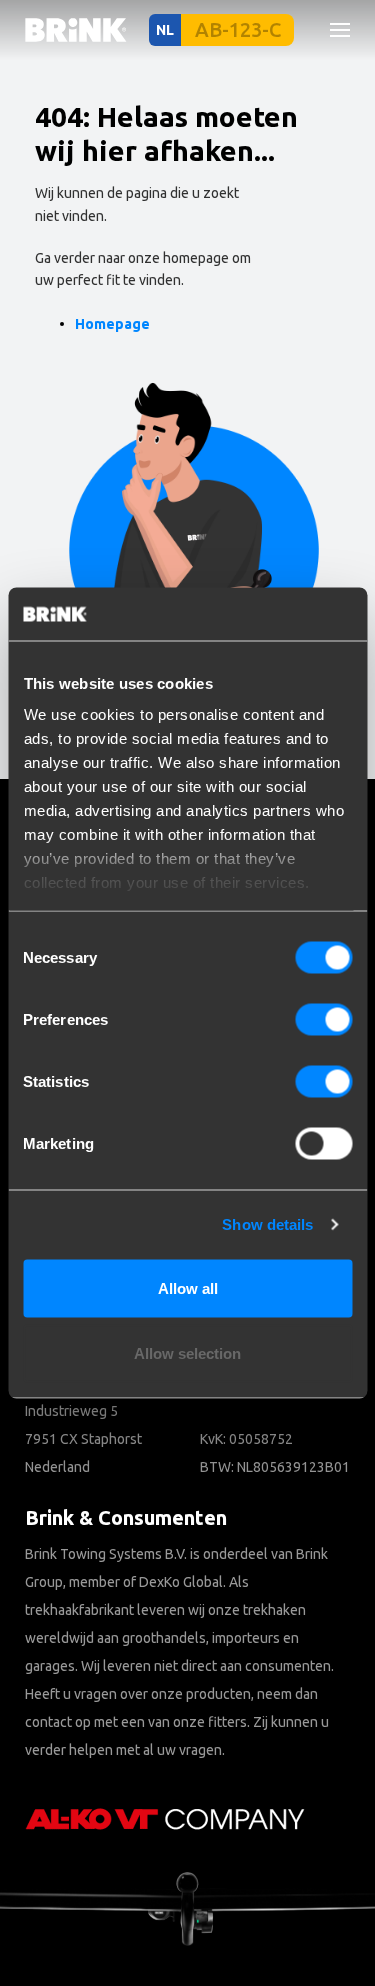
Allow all (188, 1287)
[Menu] (332, 30)
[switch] (323, 1019)
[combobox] (80, 185)
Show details (267, 1224)
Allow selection (187, 1353)
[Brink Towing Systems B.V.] (76, 30)
